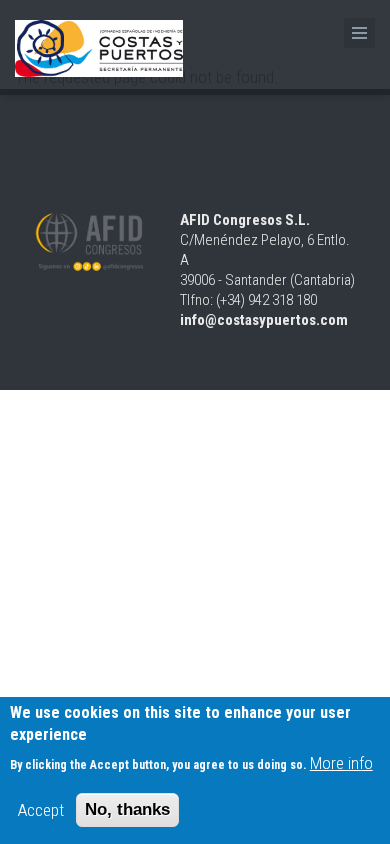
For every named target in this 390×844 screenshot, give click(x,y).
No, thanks (127, 809)
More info (341, 763)
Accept (41, 810)
